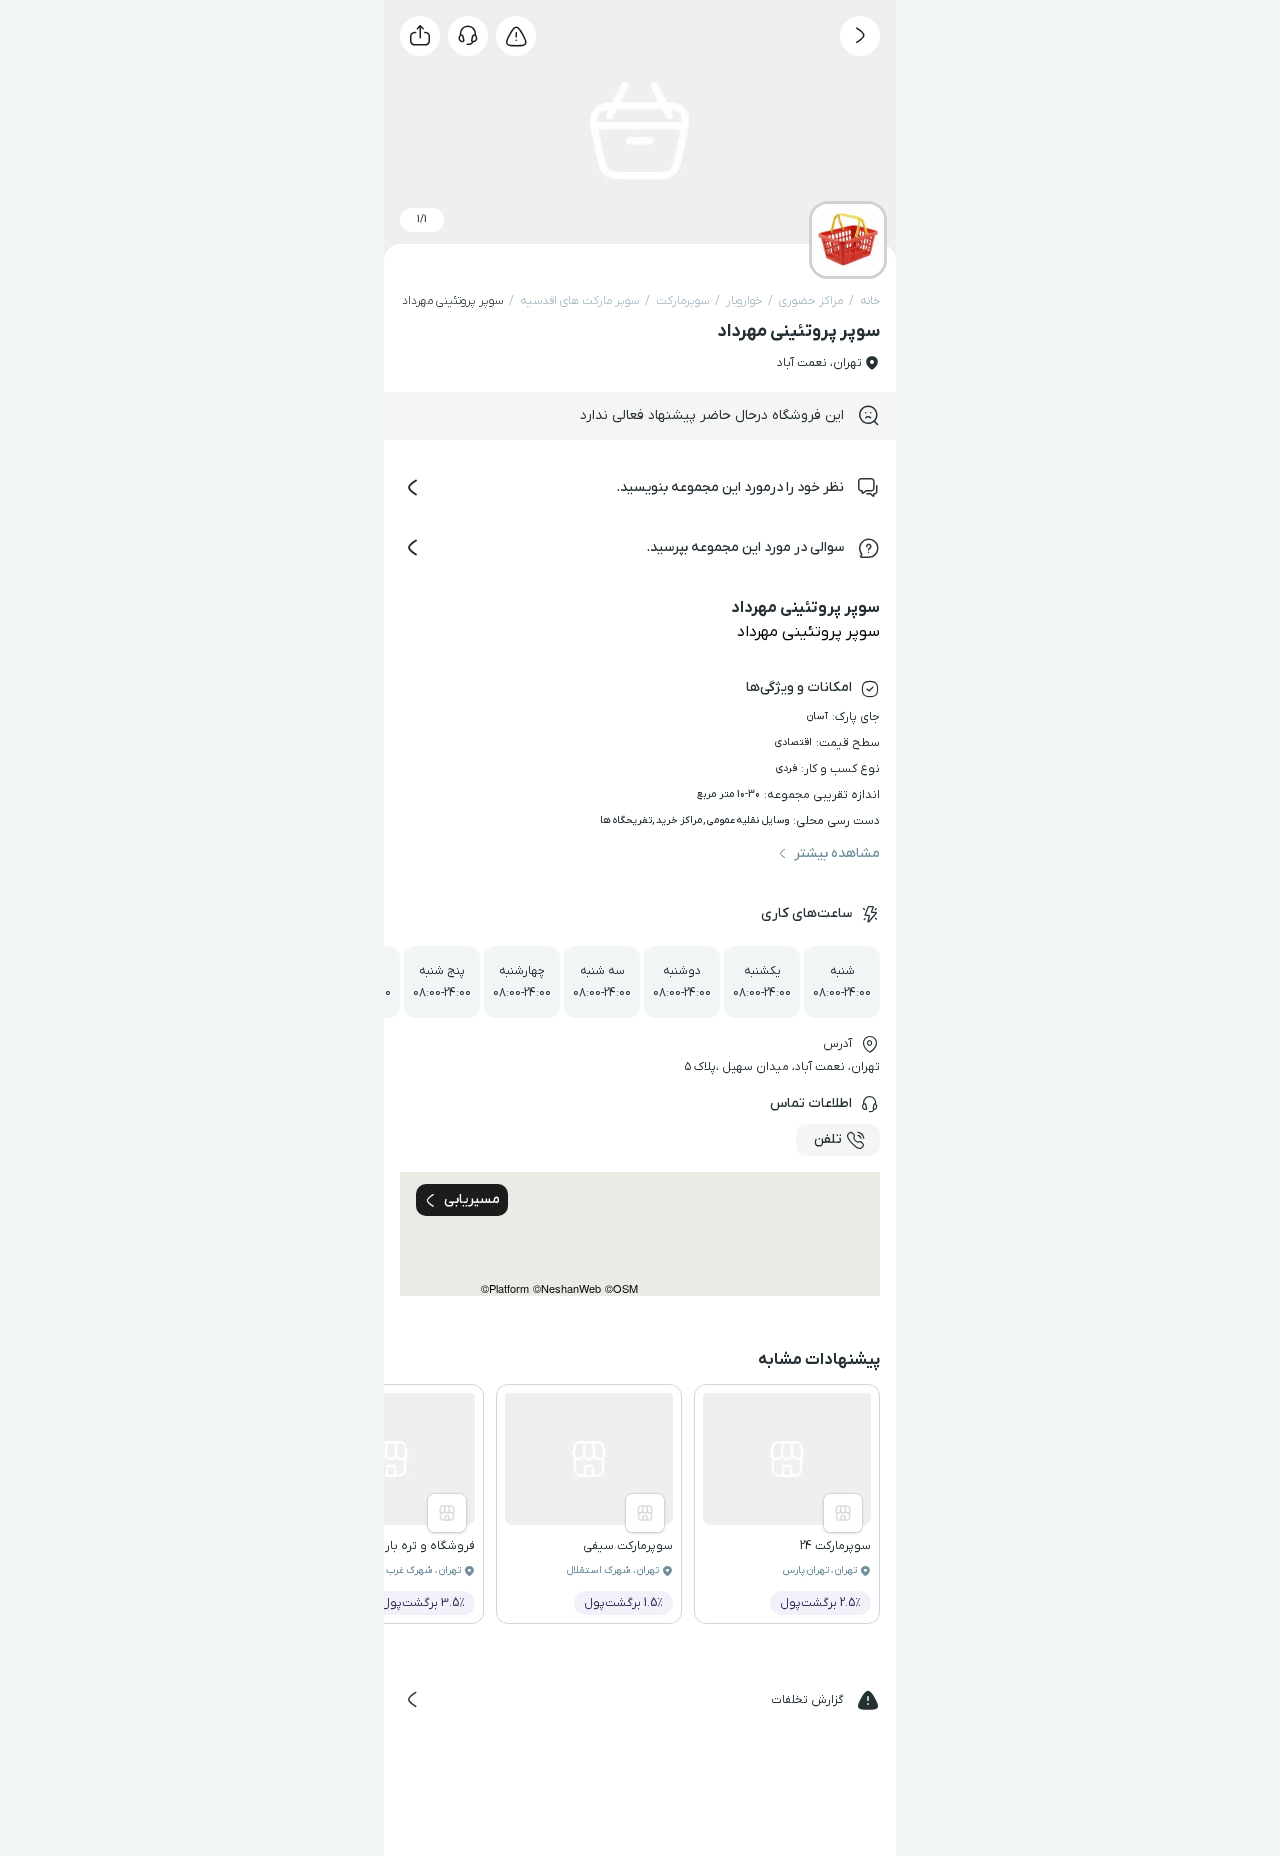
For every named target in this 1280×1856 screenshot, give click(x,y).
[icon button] (860, 36)
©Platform (505, 1288)
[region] (640, 1234)
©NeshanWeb (567, 1288)
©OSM (621, 1288)
